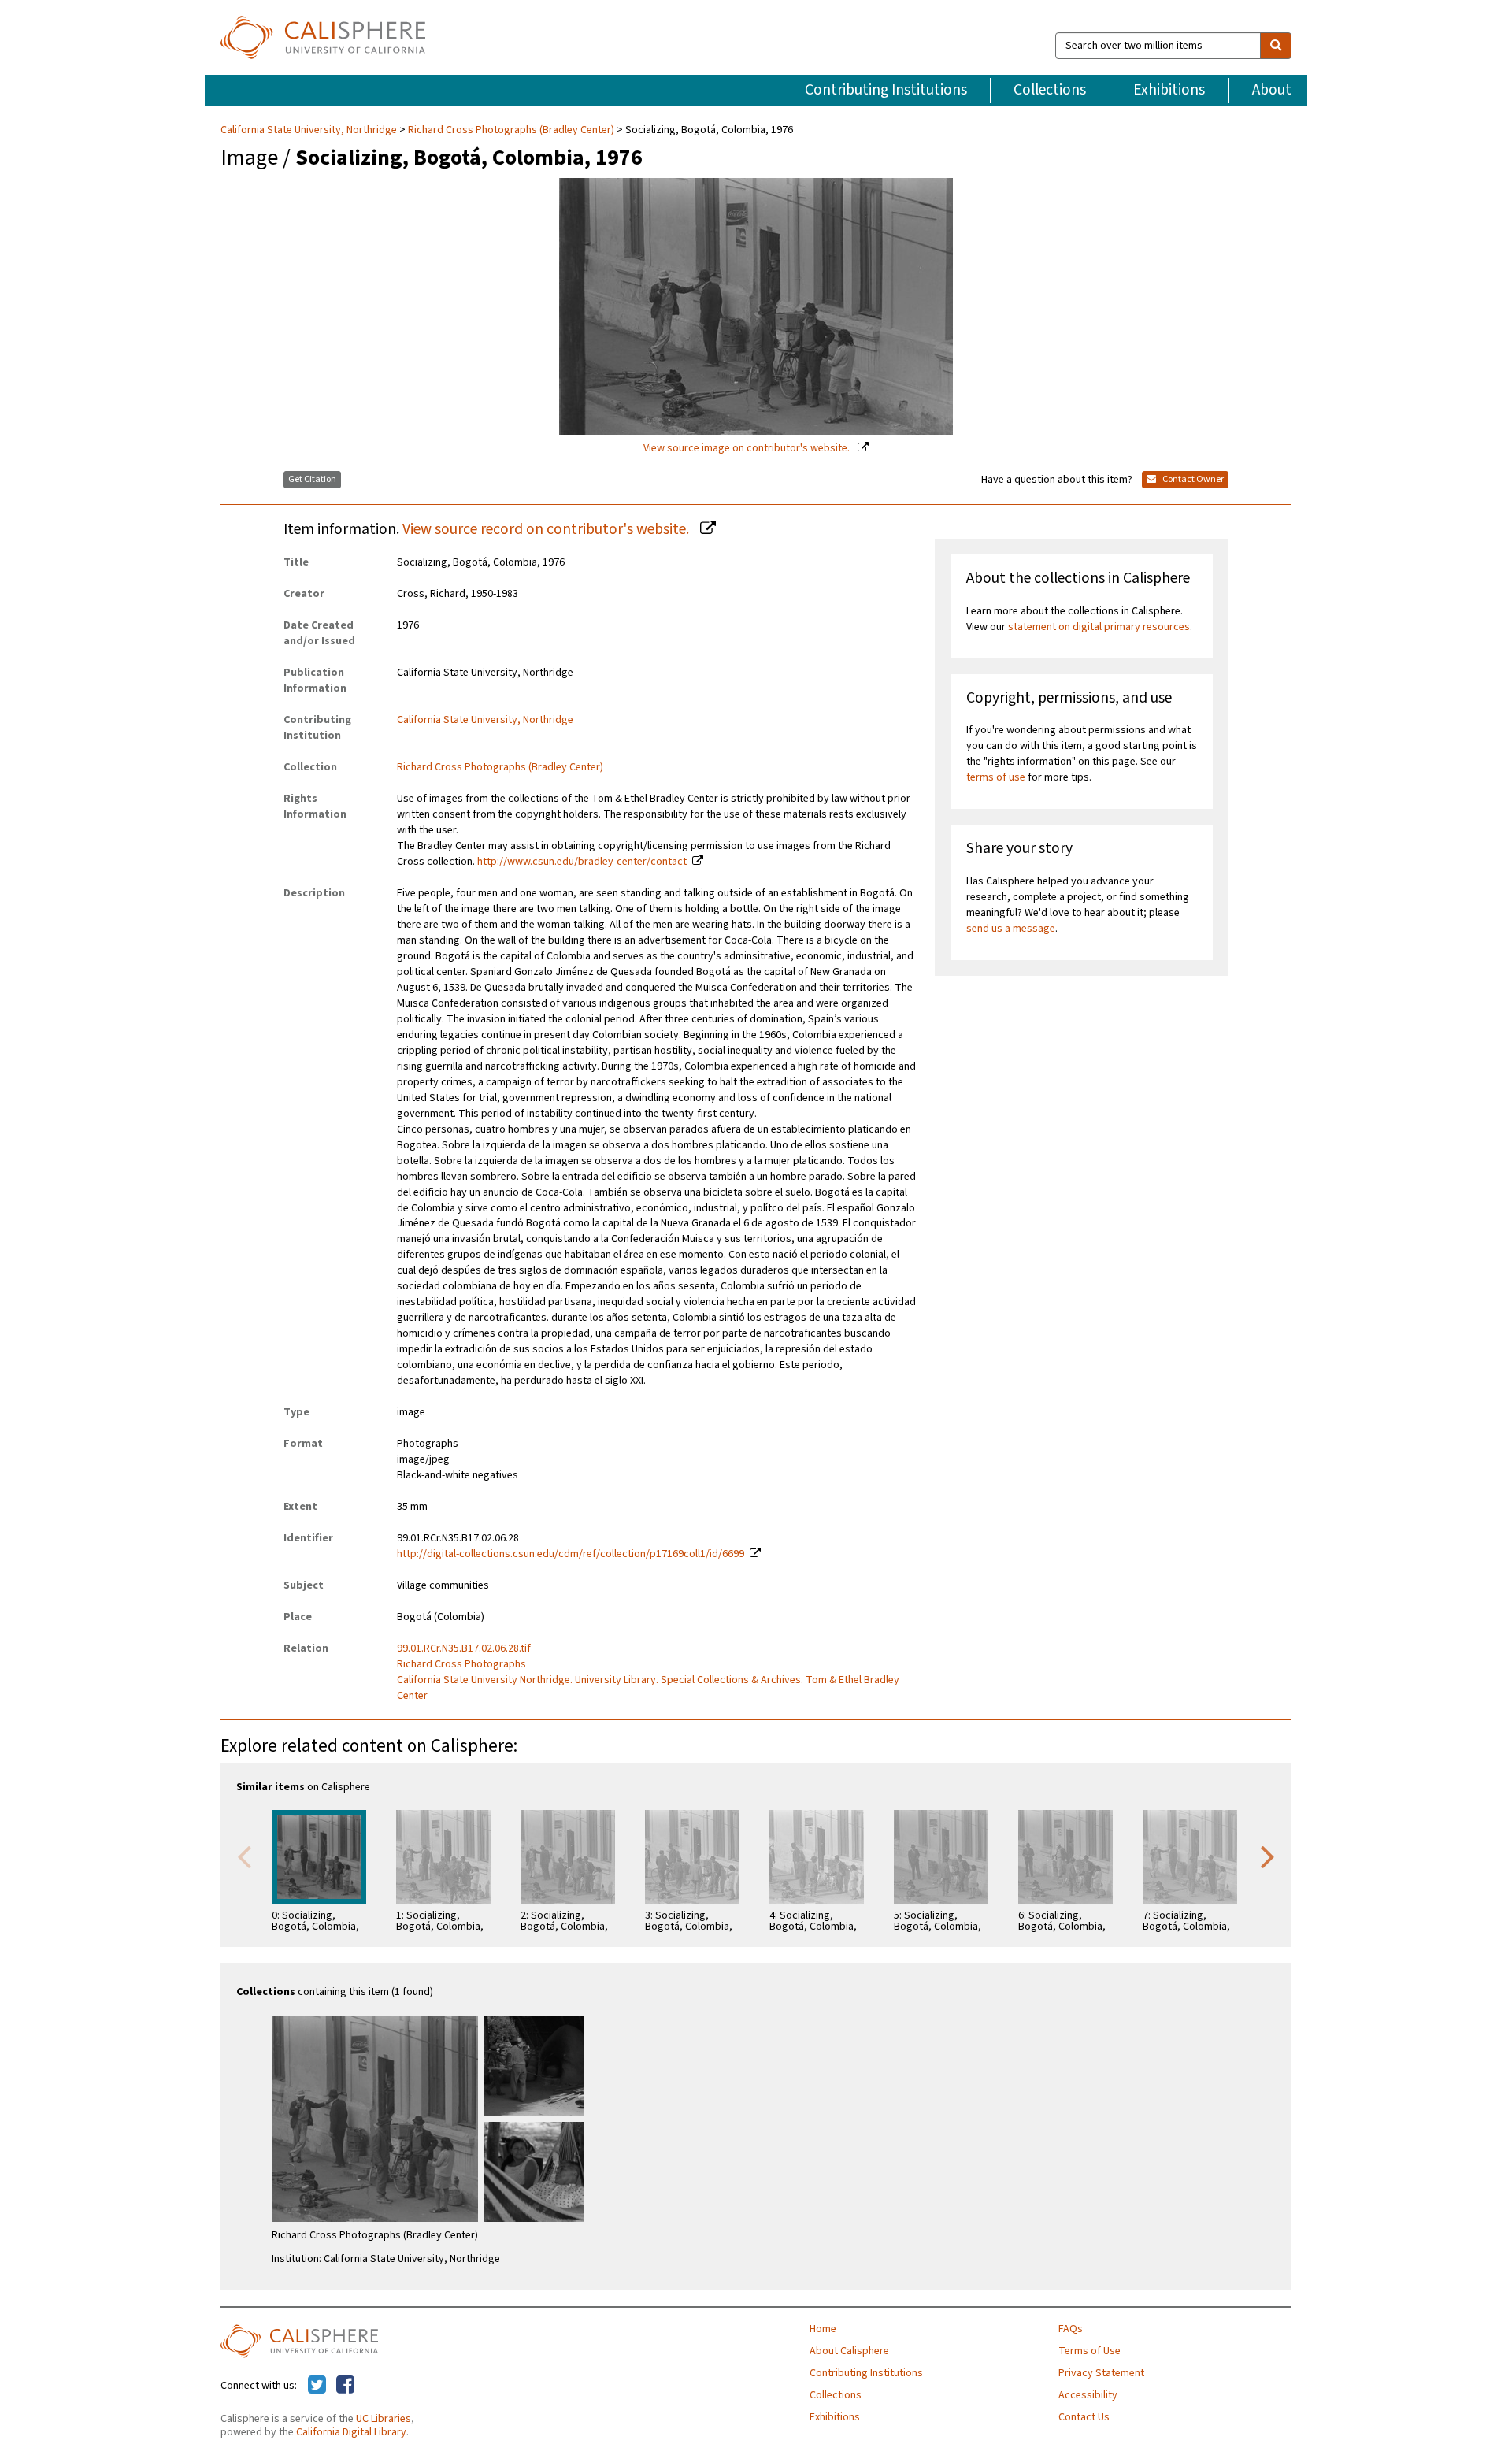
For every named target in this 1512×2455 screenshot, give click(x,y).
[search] (1276, 46)
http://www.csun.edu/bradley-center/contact (582, 862)
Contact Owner (1192, 479)
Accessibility (1088, 2395)
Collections (1050, 90)
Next (1268, 1856)
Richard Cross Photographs (461, 1664)
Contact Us (1084, 2417)
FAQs (1071, 2329)
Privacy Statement (1101, 2373)
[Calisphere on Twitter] (317, 2386)
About (1272, 90)
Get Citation (312, 479)
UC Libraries (384, 2419)
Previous (244, 1856)
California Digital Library (351, 2432)
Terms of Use (1090, 2351)
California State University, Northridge (310, 130)
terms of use (996, 777)
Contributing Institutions (886, 90)
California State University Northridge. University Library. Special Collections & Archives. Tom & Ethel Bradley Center (648, 1688)
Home (823, 2329)
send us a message (1011, 929)
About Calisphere (849, 2351)
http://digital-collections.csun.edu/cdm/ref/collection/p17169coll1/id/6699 (571, 1554)
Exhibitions (1169, 90)
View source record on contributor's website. (547, 529)
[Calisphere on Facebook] (345, 2386)
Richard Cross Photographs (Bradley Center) (511, 130)
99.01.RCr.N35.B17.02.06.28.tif (464, 1648)
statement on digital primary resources (1099, 627)
